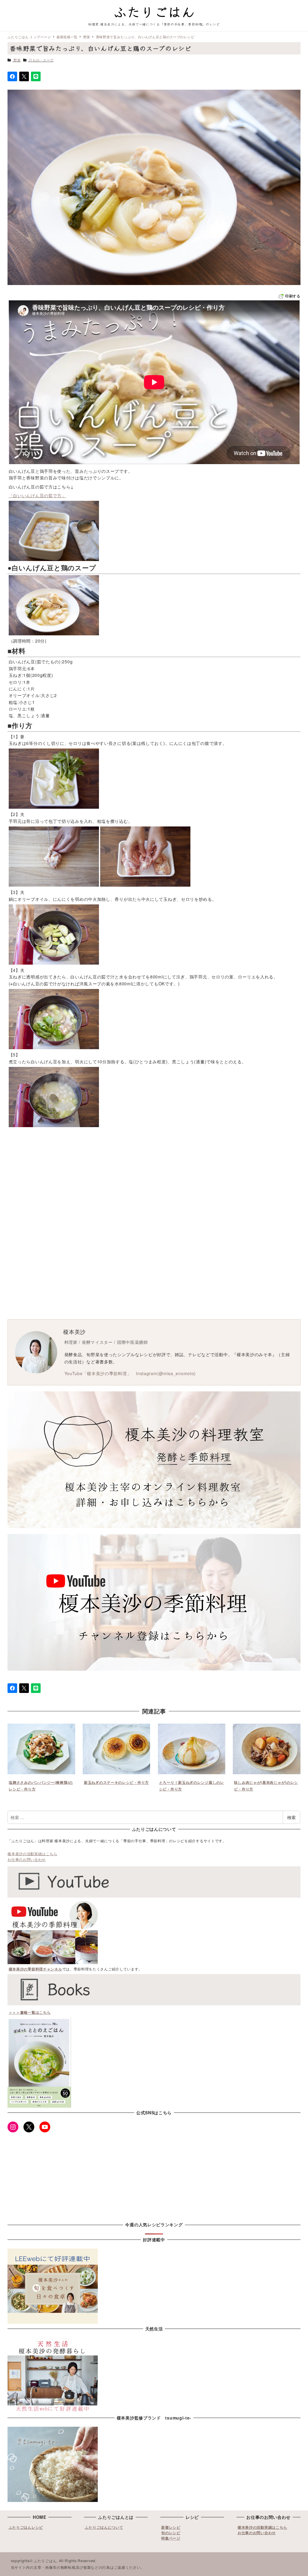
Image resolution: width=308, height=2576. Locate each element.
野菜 (17, 60)
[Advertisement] (154, 1178)
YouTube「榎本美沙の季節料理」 (98, 1373)
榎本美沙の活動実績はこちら (32, 1854)
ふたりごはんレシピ (26, 2527)
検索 (291, 1817)
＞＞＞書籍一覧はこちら (30, 2012)
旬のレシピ (171, 2533)
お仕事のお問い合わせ (27, 1859)
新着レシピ (171, 2527)
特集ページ (171, 2538)
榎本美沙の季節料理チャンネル (35, 1969)
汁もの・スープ (41, 60)
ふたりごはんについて (104, 2527)
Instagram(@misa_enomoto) (166, 1373)
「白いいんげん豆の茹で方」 (37, 495)
